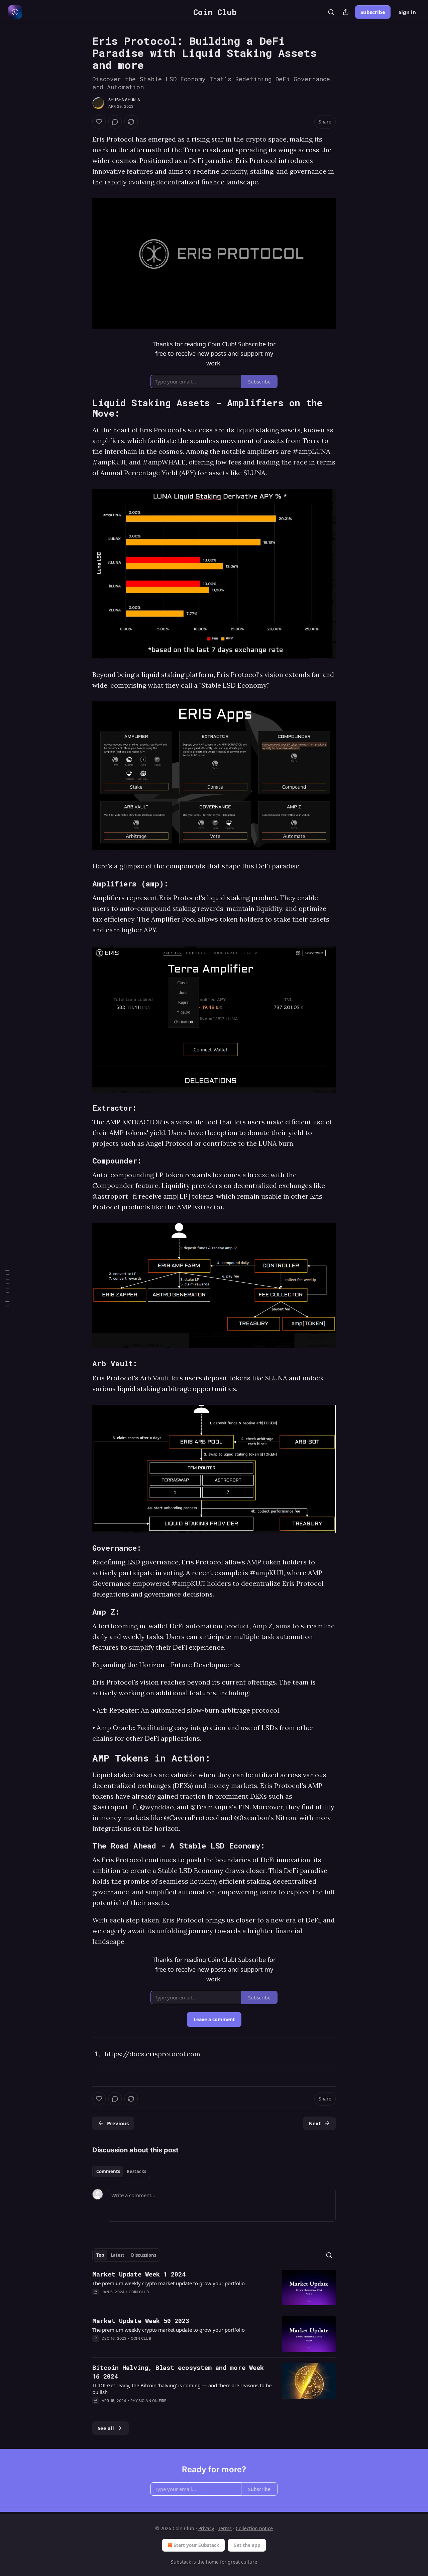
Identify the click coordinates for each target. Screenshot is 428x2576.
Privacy (206, 2528)
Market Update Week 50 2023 (141, 2321)
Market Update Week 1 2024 (139, 2274)
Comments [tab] (108, 2171)
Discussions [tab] (144, 2255)
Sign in (407, 12)
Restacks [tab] (136, 2171)
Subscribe (373, 12)
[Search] (331, 12)
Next (315, 2123)
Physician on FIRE (148, 2401)
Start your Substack (196, 2545)
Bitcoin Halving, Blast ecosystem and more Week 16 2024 (178, 2372)
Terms (225, 2528)
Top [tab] (100, 2255)
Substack (181, 2562)
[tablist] (121, 2171)
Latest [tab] (118, 2255)
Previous (118, 2123)
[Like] (99, 122)
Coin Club (139, 2292)
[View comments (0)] (115, 122)
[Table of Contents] (7, 1288)
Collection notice (254, 2528)
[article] (214, 2288)
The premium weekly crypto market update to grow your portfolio (169, 2283)
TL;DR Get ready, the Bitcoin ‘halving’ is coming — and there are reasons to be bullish (182, 2389)
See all (106, 2428)
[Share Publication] (346, 12)
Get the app (247, 2545)
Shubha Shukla (124, 100)
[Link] (83, 408)
